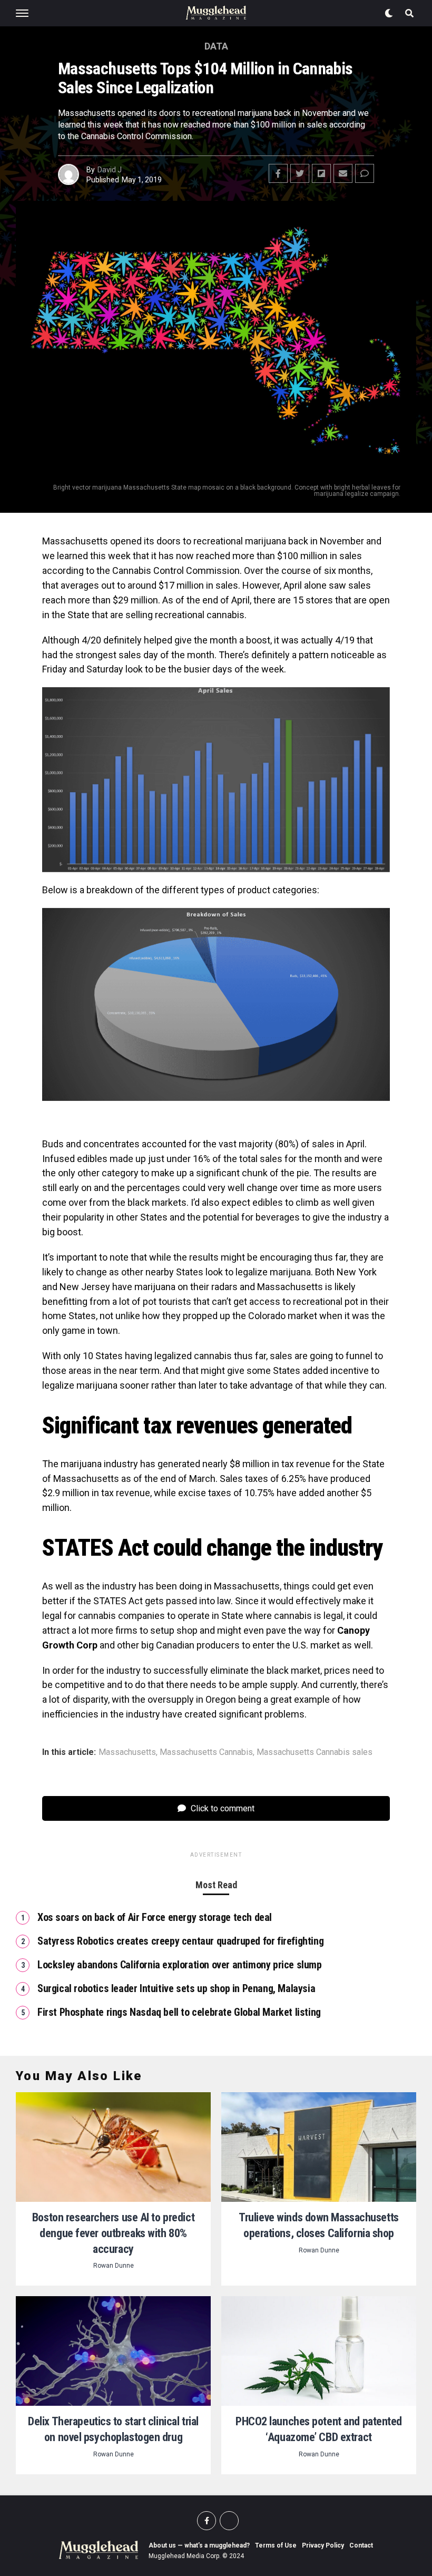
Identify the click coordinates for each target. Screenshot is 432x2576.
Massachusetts (127, 1752)
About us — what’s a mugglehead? (199, 2545)
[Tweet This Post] (300, 173)
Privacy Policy (323, 2545)
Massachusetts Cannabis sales (315, 1752)
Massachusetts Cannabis (206, 1752)
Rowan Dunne (114, 2266)
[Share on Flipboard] (321, 173)
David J (110, 170)
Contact (361, 2545)
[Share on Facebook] (278, 173)
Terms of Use (276, 2545)
